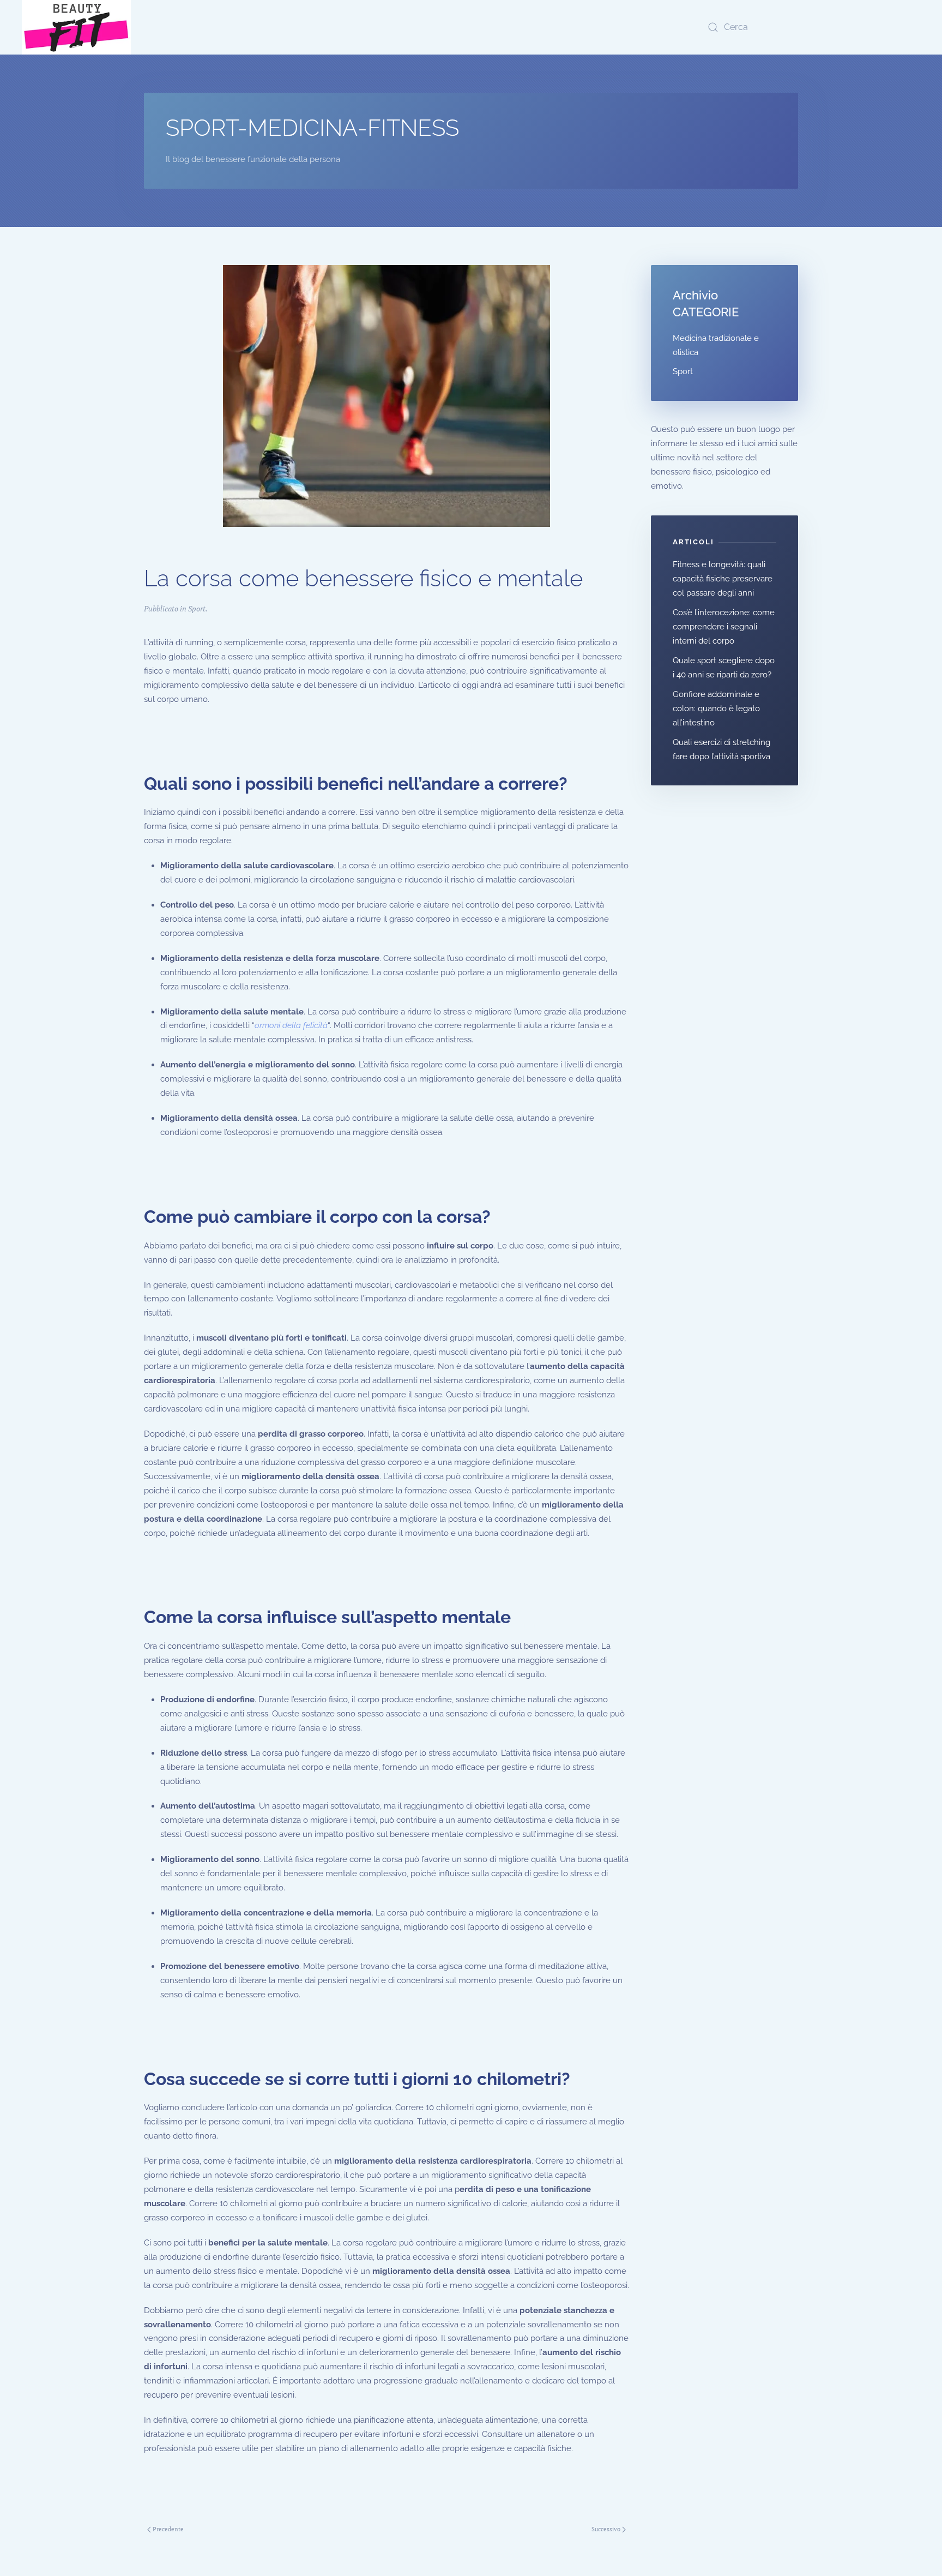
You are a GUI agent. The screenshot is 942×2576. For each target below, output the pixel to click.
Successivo (606, 2529)
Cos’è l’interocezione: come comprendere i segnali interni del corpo (724, 627)
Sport (197, 608)
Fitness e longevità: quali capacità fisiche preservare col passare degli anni (723, 579)
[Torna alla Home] (76, 27)
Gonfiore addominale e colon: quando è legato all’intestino (716, 708)
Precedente (168, 2529)
